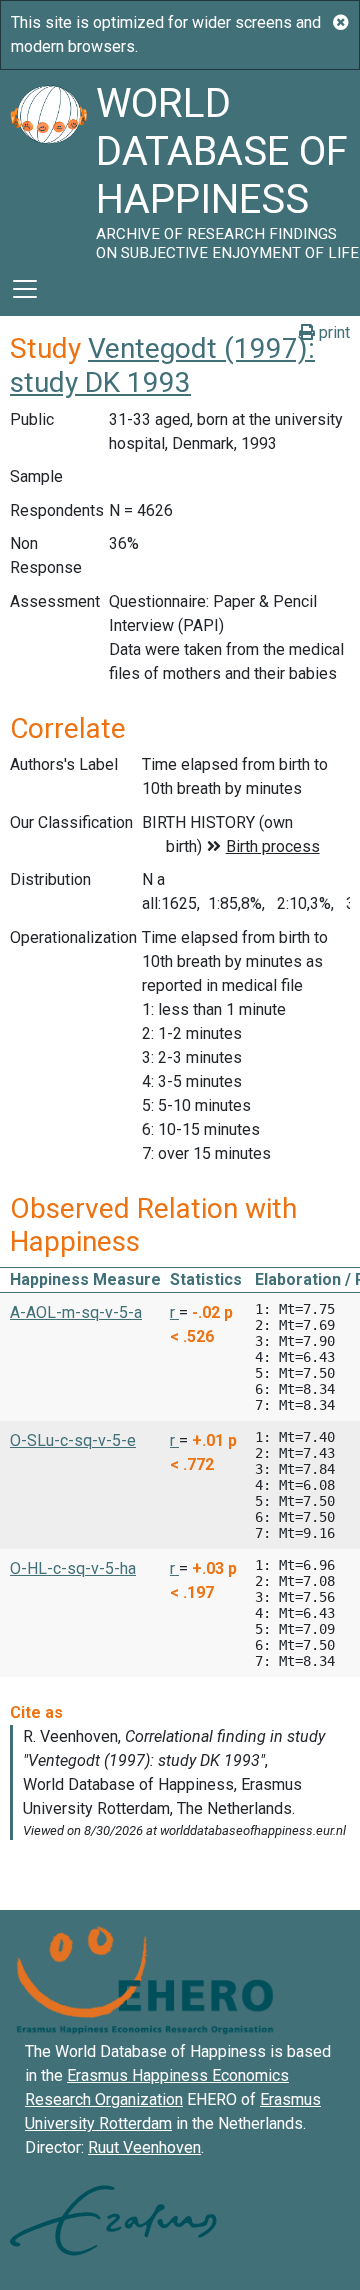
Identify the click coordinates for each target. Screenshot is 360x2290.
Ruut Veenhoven (144, 2147)
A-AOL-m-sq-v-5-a (76, 1312)
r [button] (174, 1312)
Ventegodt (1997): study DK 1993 (162, 365)
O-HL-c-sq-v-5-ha (73, 1568)
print (332, 332)
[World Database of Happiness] (48, 166)
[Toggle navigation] (25, 289)
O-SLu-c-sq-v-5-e (73, 1440)
